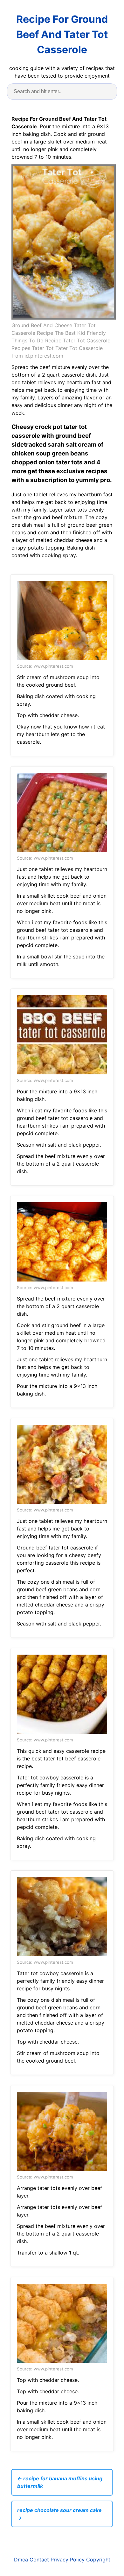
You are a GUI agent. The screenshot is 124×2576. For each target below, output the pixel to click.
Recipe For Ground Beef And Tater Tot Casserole (62, 34)
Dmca (21, 2560)
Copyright (98, 2560)
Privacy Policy (68, 2560)
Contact (39, 2560)
